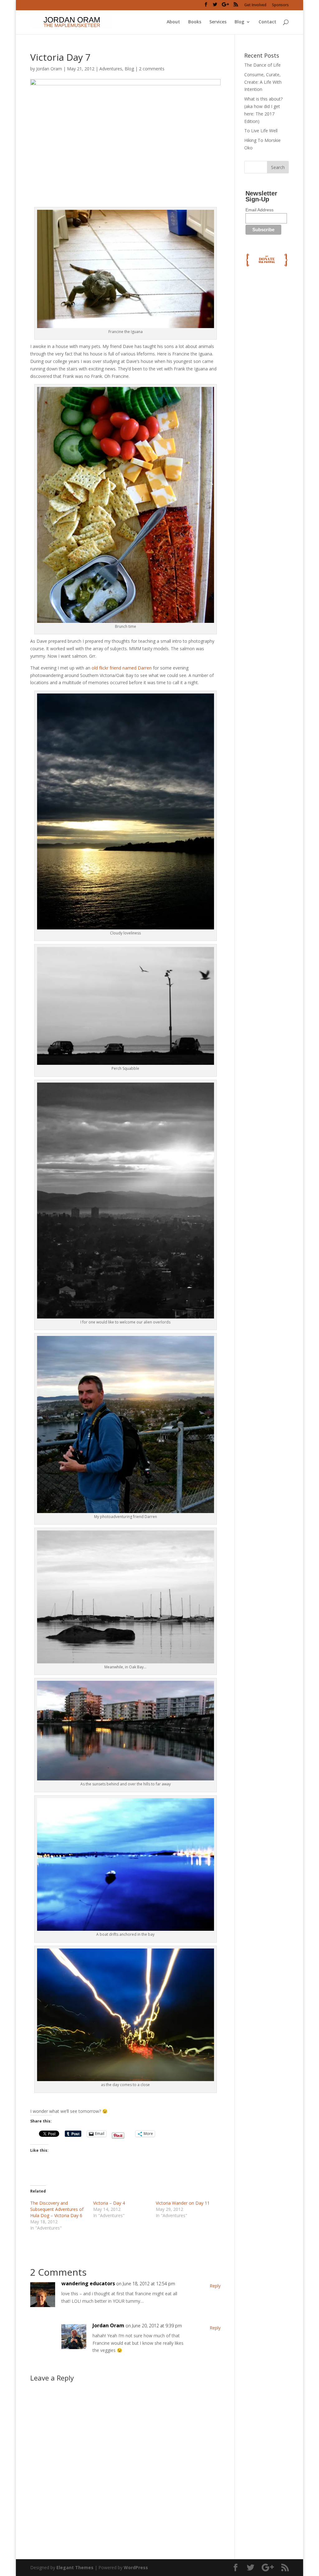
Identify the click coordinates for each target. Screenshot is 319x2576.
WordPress (136, 2567)
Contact (267, 22)
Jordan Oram (49, 69)
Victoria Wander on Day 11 (183, 2203)
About (173, 22)
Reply (215, 2286)
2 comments (152, 69)
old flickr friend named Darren (122, 668)
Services (218, 22)
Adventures (111, 69)
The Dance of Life (262, 65)
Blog (239, 22)
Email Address (259, 210)
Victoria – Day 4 (109, 2203)
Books (195, 22)
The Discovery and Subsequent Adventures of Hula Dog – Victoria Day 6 (57, 2209)
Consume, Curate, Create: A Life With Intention (263, 82)
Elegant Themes (75, 2567)
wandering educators (88, 2283)
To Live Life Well (261, 131)
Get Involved (255, 5)
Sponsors (280, 5)
